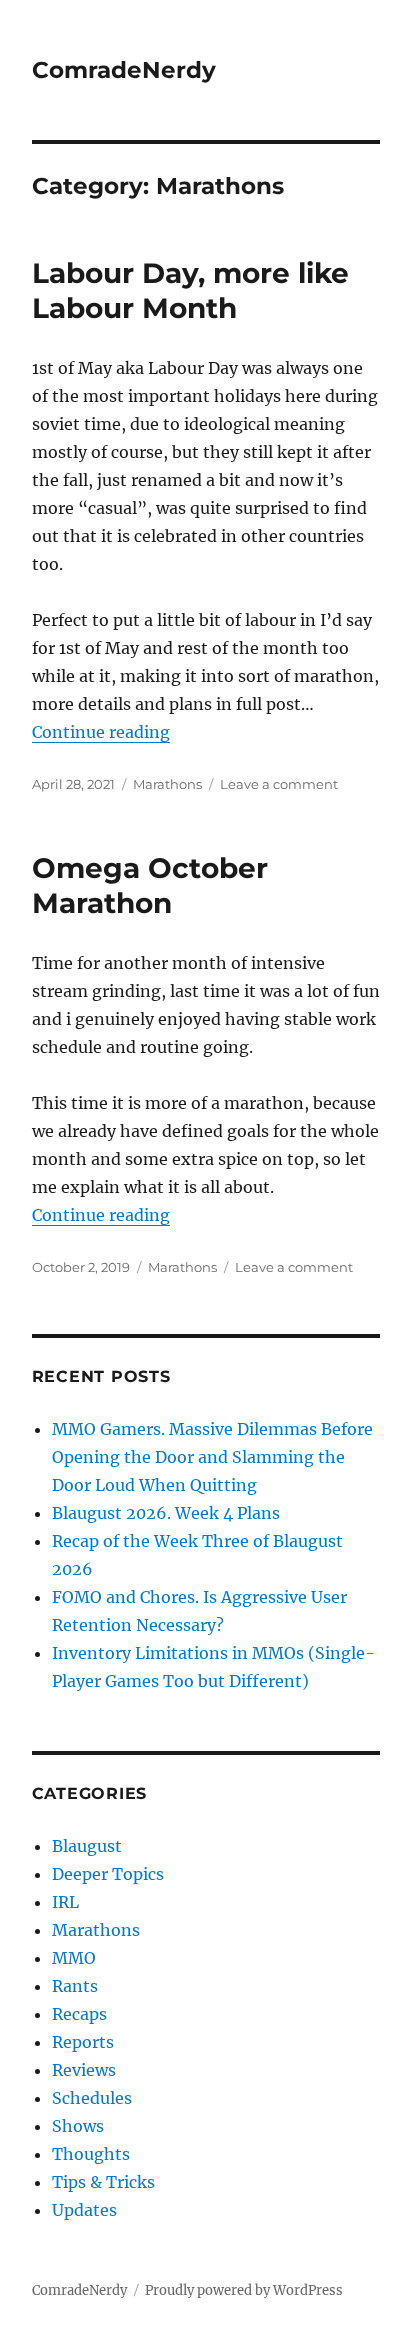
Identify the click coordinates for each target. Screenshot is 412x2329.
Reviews (84, 2070)
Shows (78, 2126)
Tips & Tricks (103, 2182)
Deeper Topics (108, 1874)
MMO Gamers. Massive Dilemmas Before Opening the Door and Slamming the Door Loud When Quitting (212, 1457)
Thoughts (91, 2154)
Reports (83, 2042)
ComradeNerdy (124, 70)
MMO (74, 1958)
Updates (84, 2210)
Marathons (167, 784)
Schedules (92, 2098)
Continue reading (101, 732)
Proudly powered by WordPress (244, 2290)
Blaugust (87, 1846)
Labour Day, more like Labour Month (190, 290)
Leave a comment (279, 784)
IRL (65, 1902)
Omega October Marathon (150, 885)
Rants (75, 1986)
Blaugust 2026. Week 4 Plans (166, 1513)
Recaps (79, 2014)
